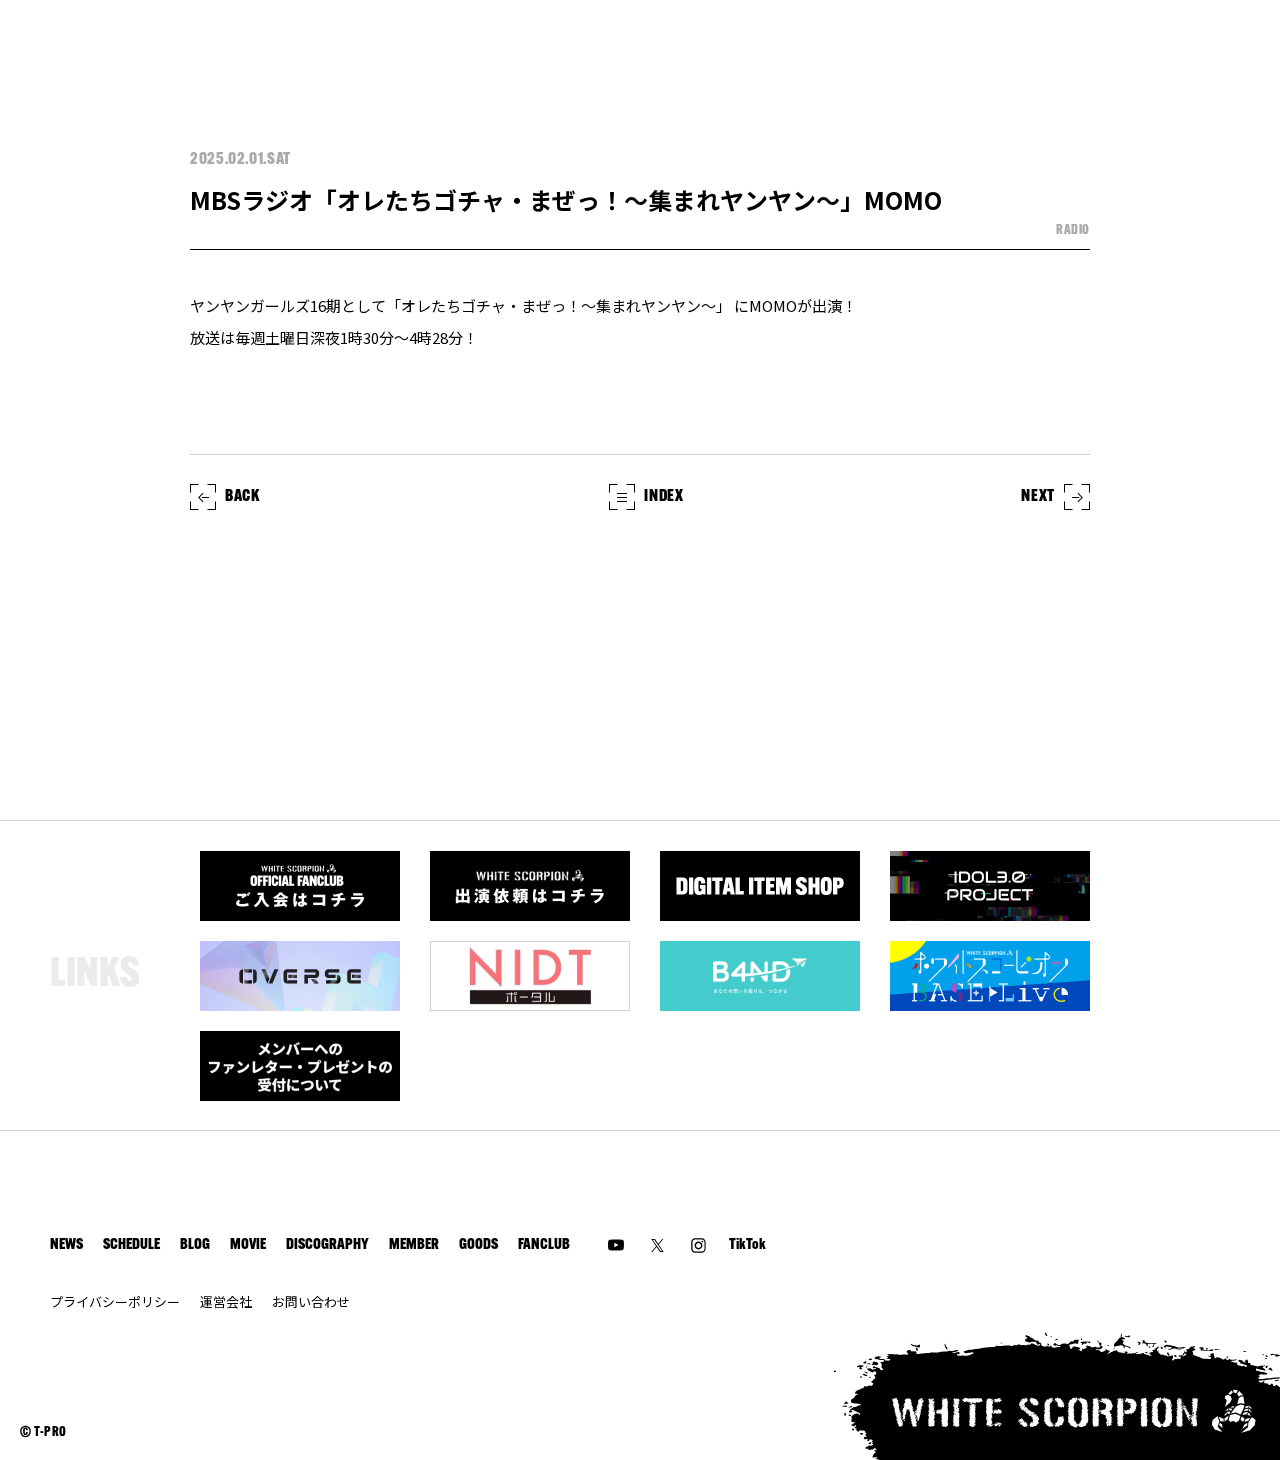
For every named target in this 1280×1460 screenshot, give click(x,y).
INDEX (663, 497)
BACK (242, 497)
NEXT (1038, 497)
